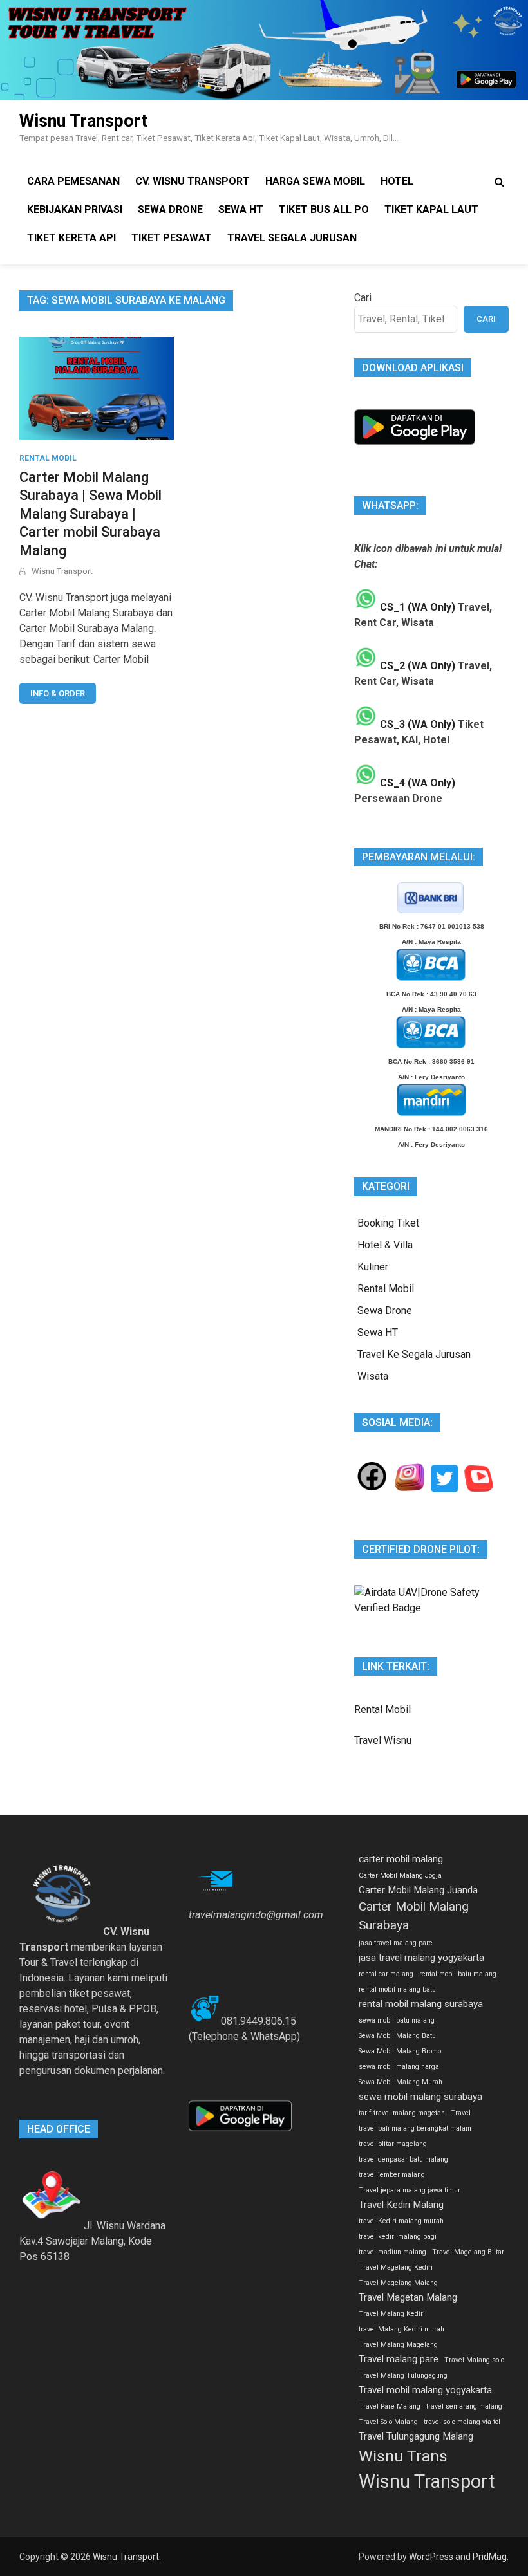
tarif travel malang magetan (402, 2113)
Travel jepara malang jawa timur (410, 2190)
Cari (363, 298)
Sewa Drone (170, 209)
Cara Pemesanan (73, 181)
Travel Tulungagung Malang (416, 2436)
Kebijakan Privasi (75, 209)
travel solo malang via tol (462, 2422)
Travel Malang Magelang (398, 2345)
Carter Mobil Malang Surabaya (414, 1916)
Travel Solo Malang (388, 2422)
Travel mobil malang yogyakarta (425, 2390)
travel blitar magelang (393, 2144)
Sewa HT (241, 209)
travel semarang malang (464, 2406)
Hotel (397, 181)
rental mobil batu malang (458, 1974)
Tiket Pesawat (172, 238)
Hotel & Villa (385, 1245)
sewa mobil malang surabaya (420, 2097)
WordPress (431, 2557)
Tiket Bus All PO (324, 209)
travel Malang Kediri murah (401, 2329)
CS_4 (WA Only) (416, 783)
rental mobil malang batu (397, 1989)
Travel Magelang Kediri (396, 2267)
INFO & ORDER (58, 693)
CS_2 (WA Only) (416, 666)
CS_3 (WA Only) (416, 724)
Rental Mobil (48, 458)
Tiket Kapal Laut (431, 209)
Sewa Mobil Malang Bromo (400, 2051)
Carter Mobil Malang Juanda (418, 1890)
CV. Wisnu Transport (193, 181)
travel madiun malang (392, 2252)
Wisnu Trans (403, 2456)
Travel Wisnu (383, 1740)
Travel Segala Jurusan (292, 238)
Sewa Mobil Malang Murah (401, 2082)
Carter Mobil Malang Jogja (400, 1876)
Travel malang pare (399, 2359)
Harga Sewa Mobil (315, 181)
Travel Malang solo (474, 2360)
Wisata (373, 1376)
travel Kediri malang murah (401, 2221)
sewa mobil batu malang (397, 2020)
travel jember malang (392, 2175)
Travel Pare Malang (390, 2406)
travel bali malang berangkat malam (415, 2128)
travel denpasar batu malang (403, 2159)
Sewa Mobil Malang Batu (397, 2036)
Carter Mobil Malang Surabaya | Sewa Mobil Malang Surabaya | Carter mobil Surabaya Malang (90, 514)
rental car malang (386, 1974)
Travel (461, 2113)
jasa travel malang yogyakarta (421, 1958)
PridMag (490, 2557)
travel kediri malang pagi (398, 2237)
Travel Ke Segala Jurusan (414, 1354)
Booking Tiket (388, 1223)
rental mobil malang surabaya (421, 2004)
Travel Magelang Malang (398, 2283)
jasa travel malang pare (396, 1943)
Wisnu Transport (83, 121)
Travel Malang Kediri (392, 2314)
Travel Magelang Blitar (468, 2252)
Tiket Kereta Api (71, 238)
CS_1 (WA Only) (416, 607)
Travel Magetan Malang (408, 2297)
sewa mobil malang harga (399, 2067)
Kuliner (373, 1267)
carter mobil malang (401, 1859)
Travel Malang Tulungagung (403, 2376)
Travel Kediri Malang (401, 2205)
